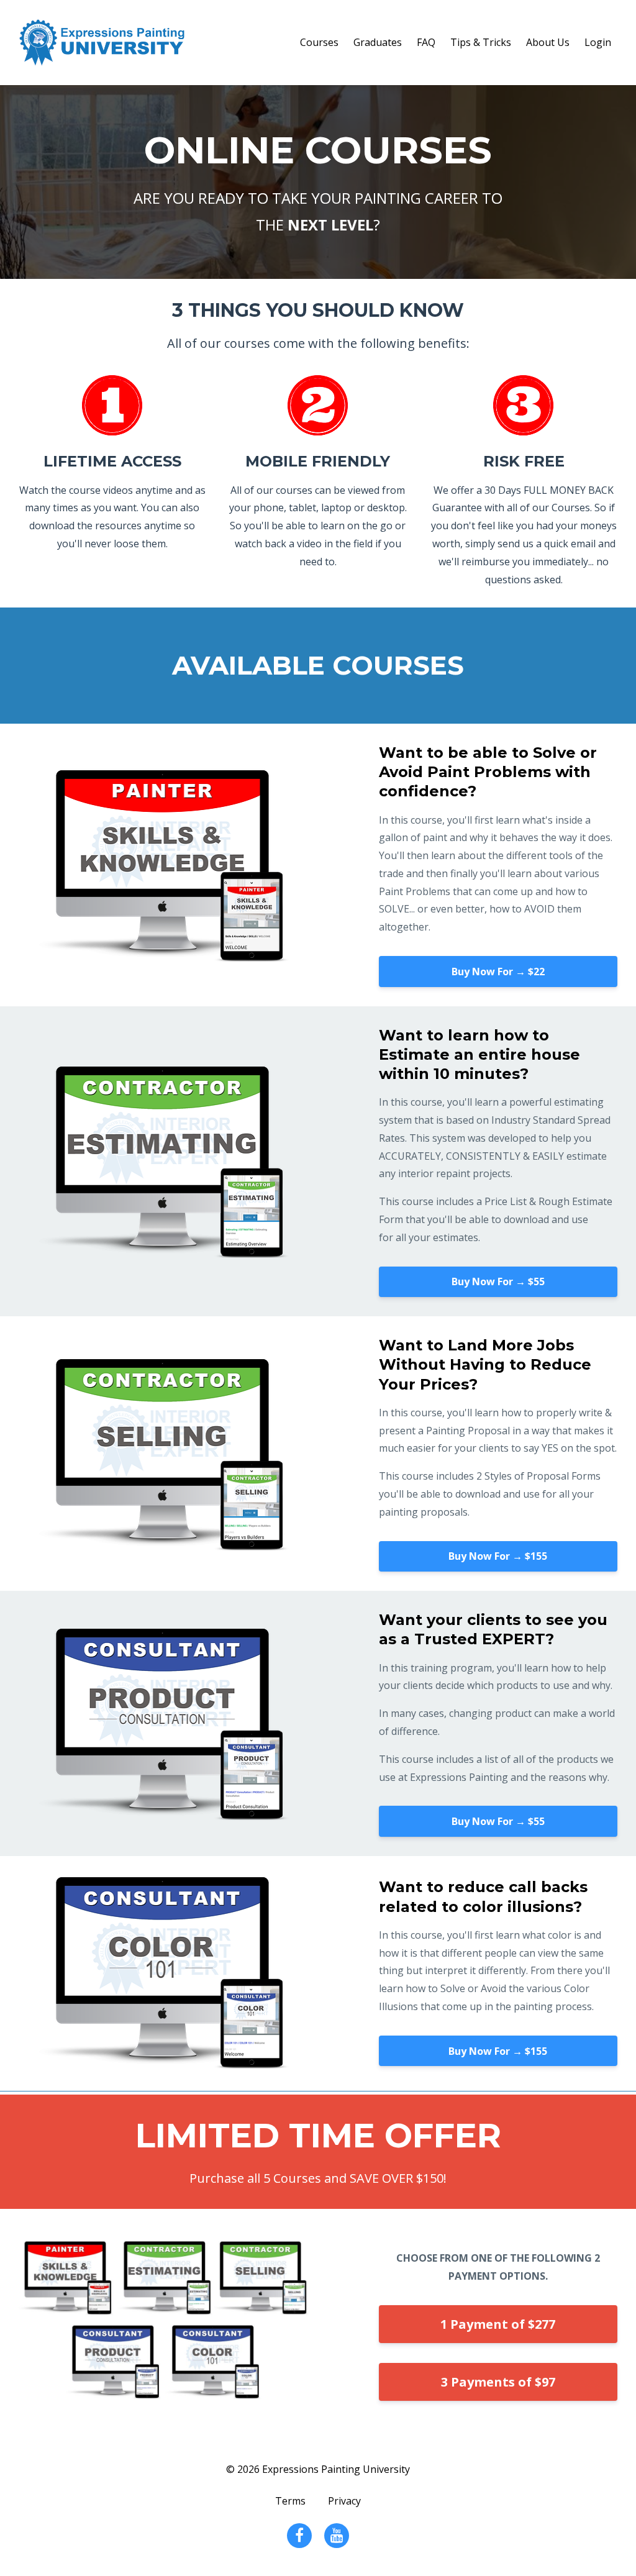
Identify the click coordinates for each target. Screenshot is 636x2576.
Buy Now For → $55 (498, 1281)
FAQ (426, 42)
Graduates (378, 42)
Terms (290, 2501)
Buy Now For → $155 (498, 1556)
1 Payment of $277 (498, 2324)
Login (598, 42)
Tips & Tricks (481, 42)
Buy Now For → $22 (498, 972)
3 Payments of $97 (498, 2382)
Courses (319, 42)
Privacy (344, 2501)
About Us (548, 42)
